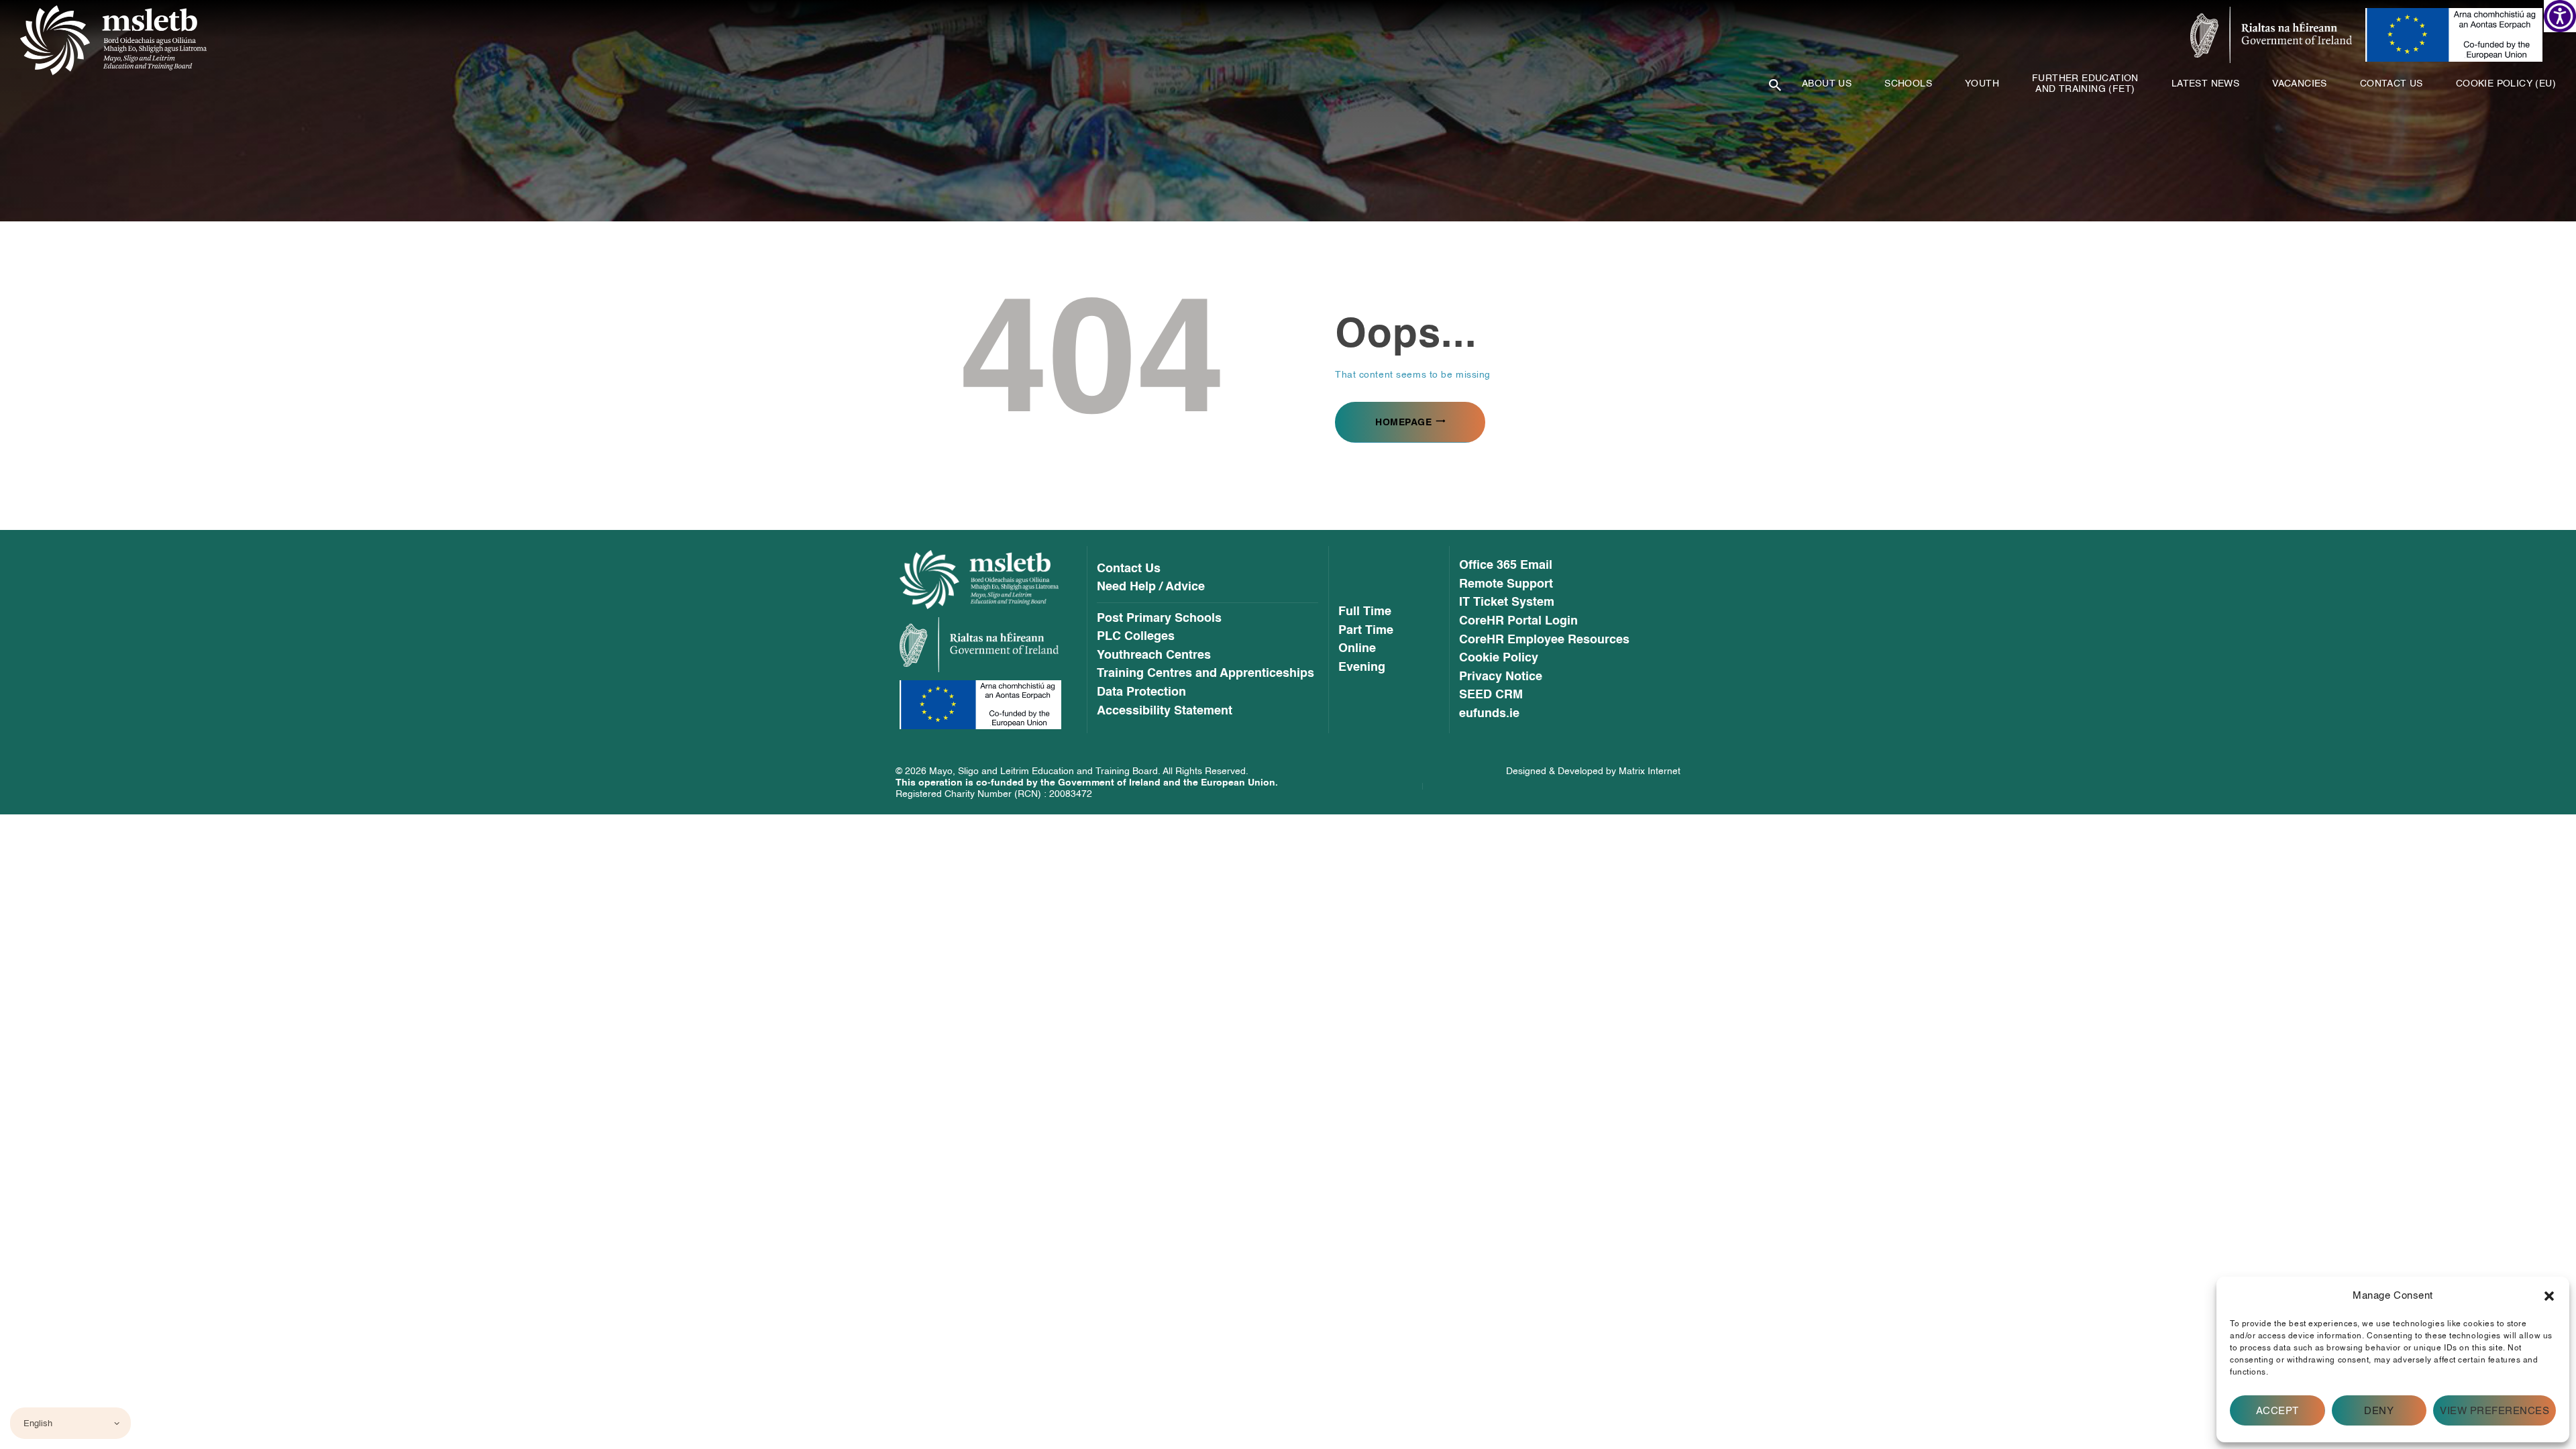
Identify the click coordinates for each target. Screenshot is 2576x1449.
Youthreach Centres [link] (1154, 655)
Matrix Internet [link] (1650, 771)
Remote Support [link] (1506, 584)
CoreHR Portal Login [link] (1518, 621)
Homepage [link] (1403, 422)
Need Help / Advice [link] (1151, 587)
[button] (2549, 1296)
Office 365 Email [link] (1506, 566)
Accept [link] (2277, 1411)
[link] (2560, 16)
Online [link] (1357, 649)
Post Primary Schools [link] (1159, 619)
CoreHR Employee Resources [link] (1544, 640)
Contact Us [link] (1129, 569)
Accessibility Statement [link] (1165, 711)
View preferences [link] (2494, 1411)
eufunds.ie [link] (1489, 714)
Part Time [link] (1366, 631)
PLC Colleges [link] (1136, 637)
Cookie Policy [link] (1499, 658)
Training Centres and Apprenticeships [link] (1205, 674)
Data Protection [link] (1141, 692)
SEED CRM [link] (1491, 695)
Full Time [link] (1365, 612)
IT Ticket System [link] (1507, 602)
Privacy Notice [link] (1501, 677)
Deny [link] (2379, 1411)
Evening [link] (1362, 667)
